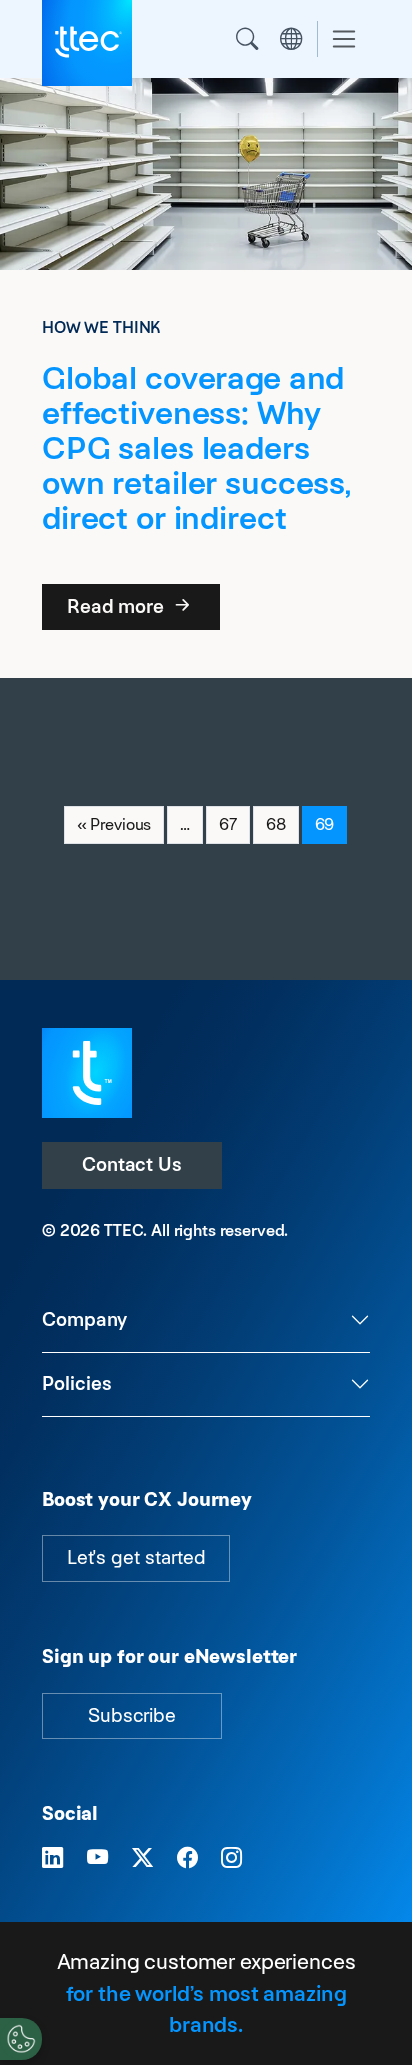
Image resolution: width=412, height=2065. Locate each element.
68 (282, 824)
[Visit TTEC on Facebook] (187, 1858)
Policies (77, 1383)
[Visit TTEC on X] (142, 1858)
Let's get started (136, 1557)
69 (331, 824)
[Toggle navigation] (344, 39)
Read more (118, 606)
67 (234, 824)
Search (247, 39)
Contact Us (132, 1164)
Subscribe (132, 1715)
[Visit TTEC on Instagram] (231, 1858)
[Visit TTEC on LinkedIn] (52, 1858)
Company (84, 1319)
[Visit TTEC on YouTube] (97, 1858)
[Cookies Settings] (21, 2039)
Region (291, 39)
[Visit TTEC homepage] (87, 1071)
